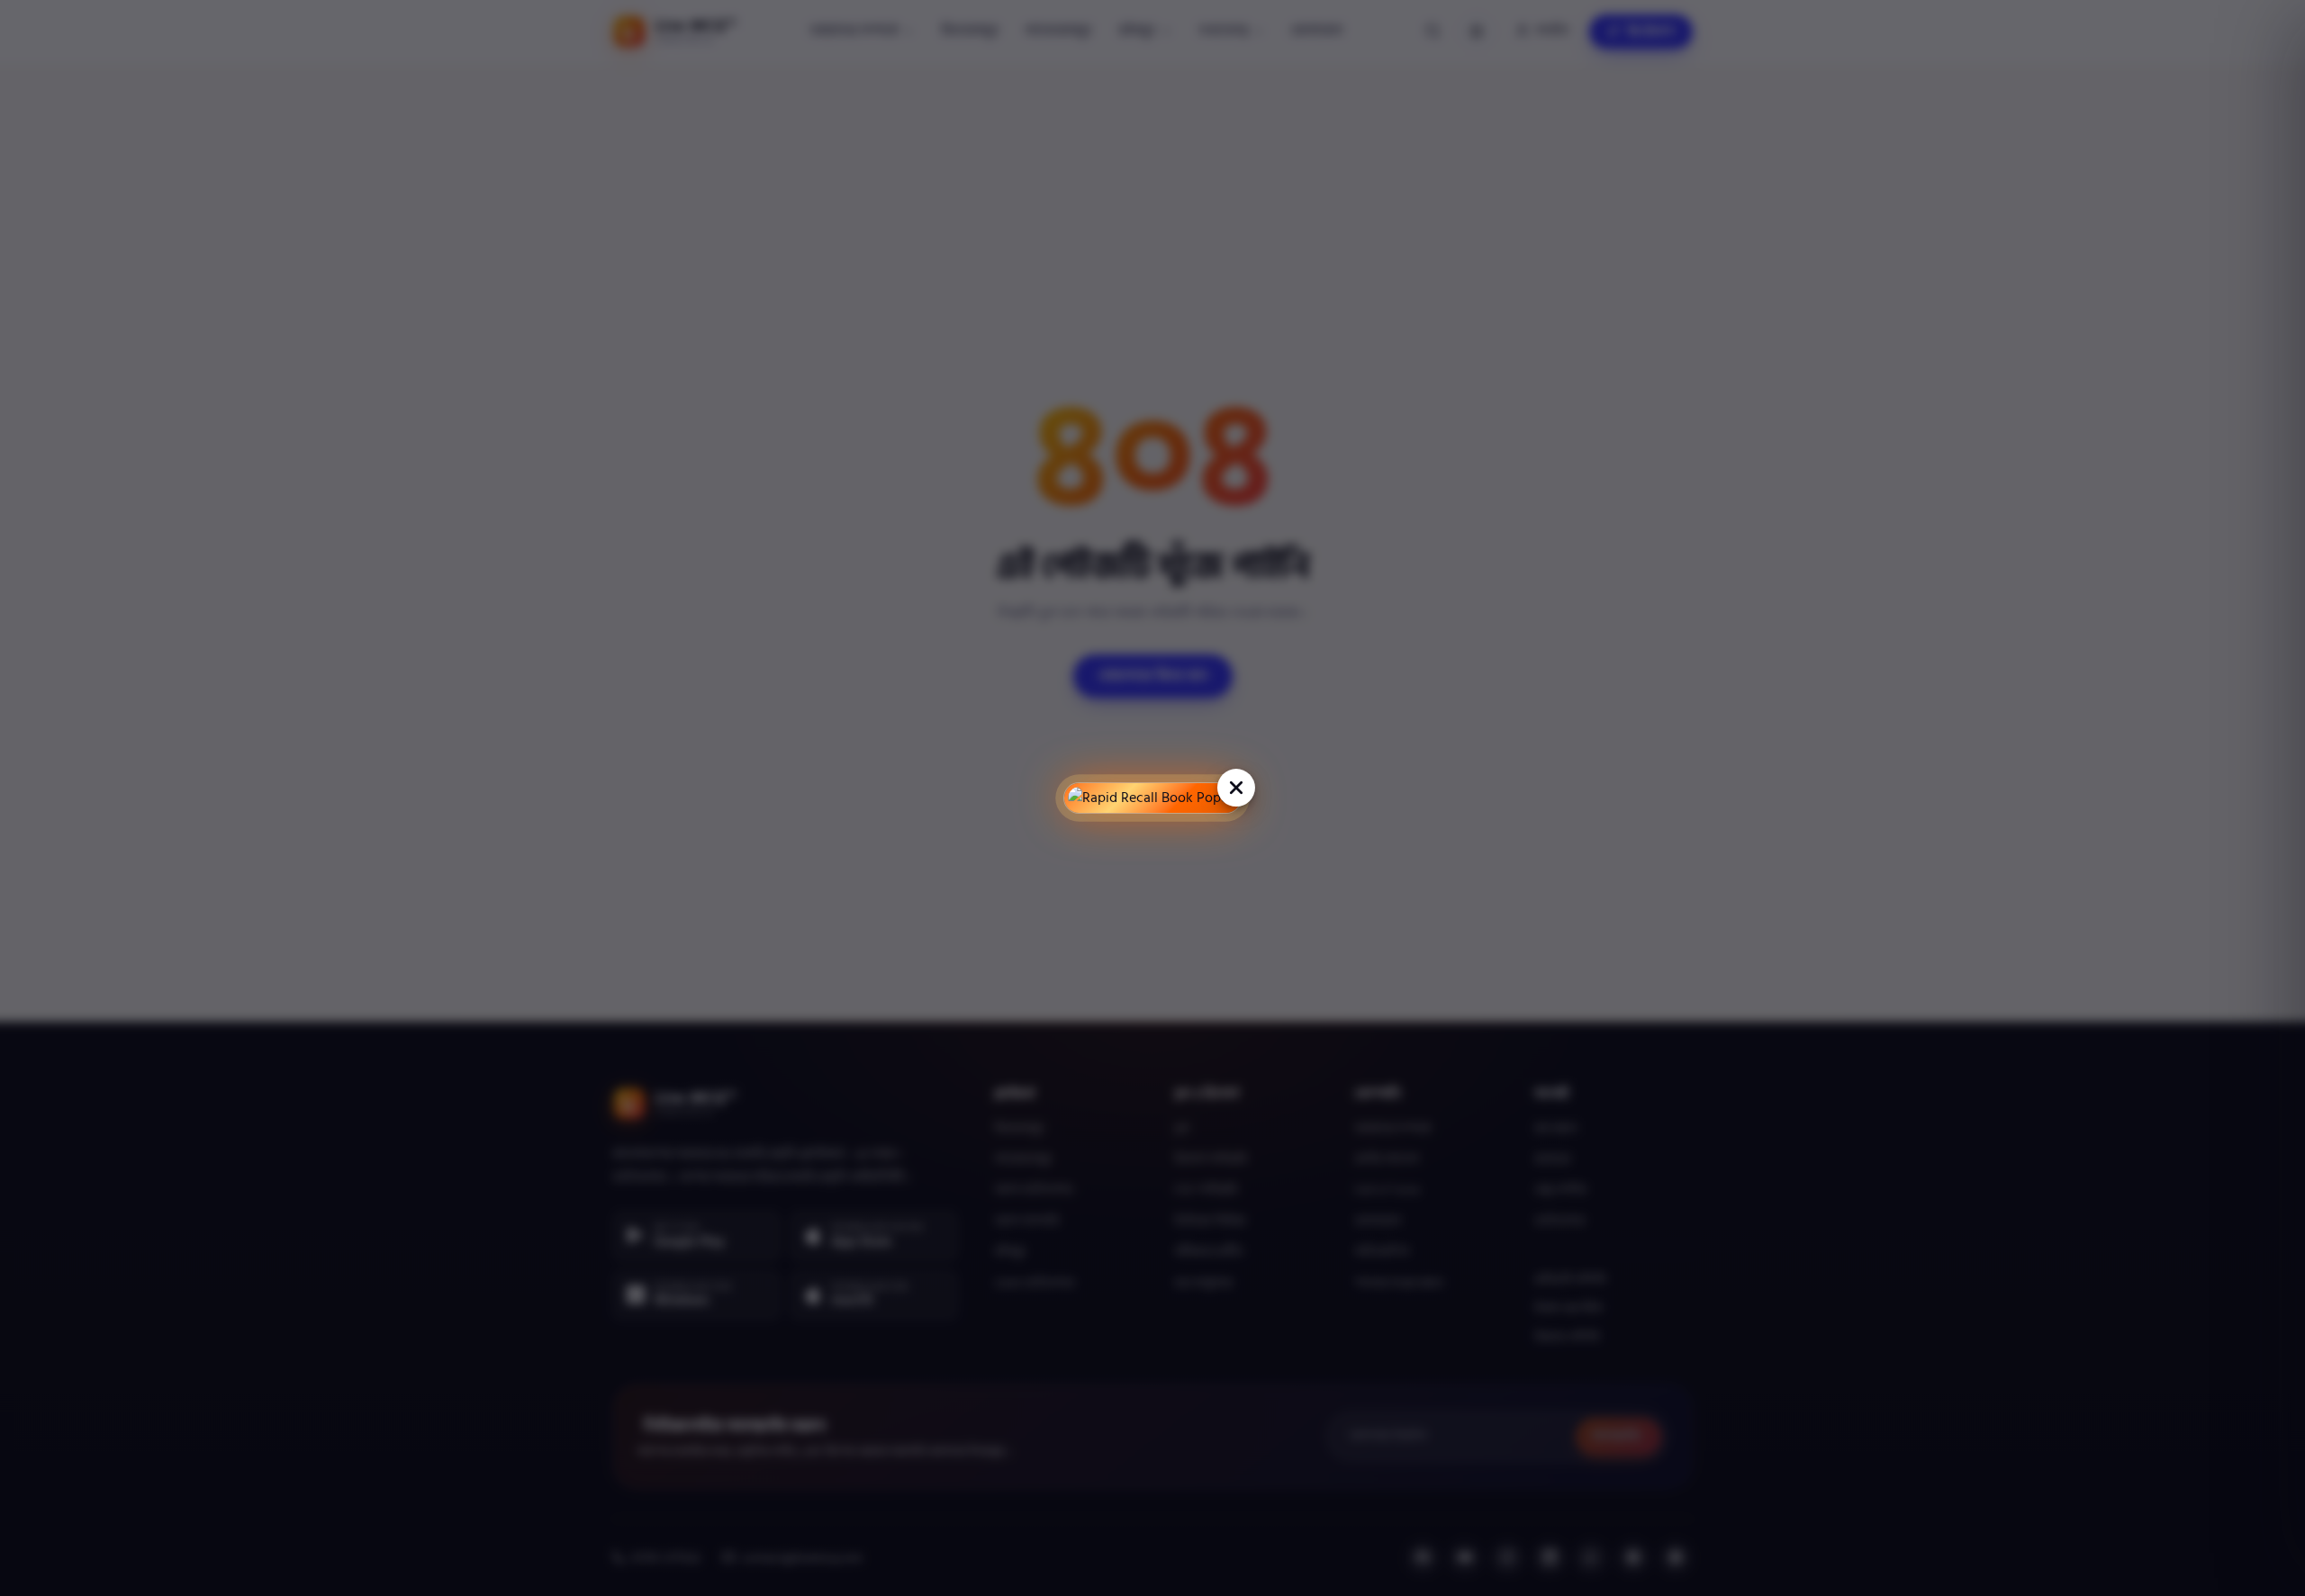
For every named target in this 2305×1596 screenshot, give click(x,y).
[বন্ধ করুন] (1236, 788)
